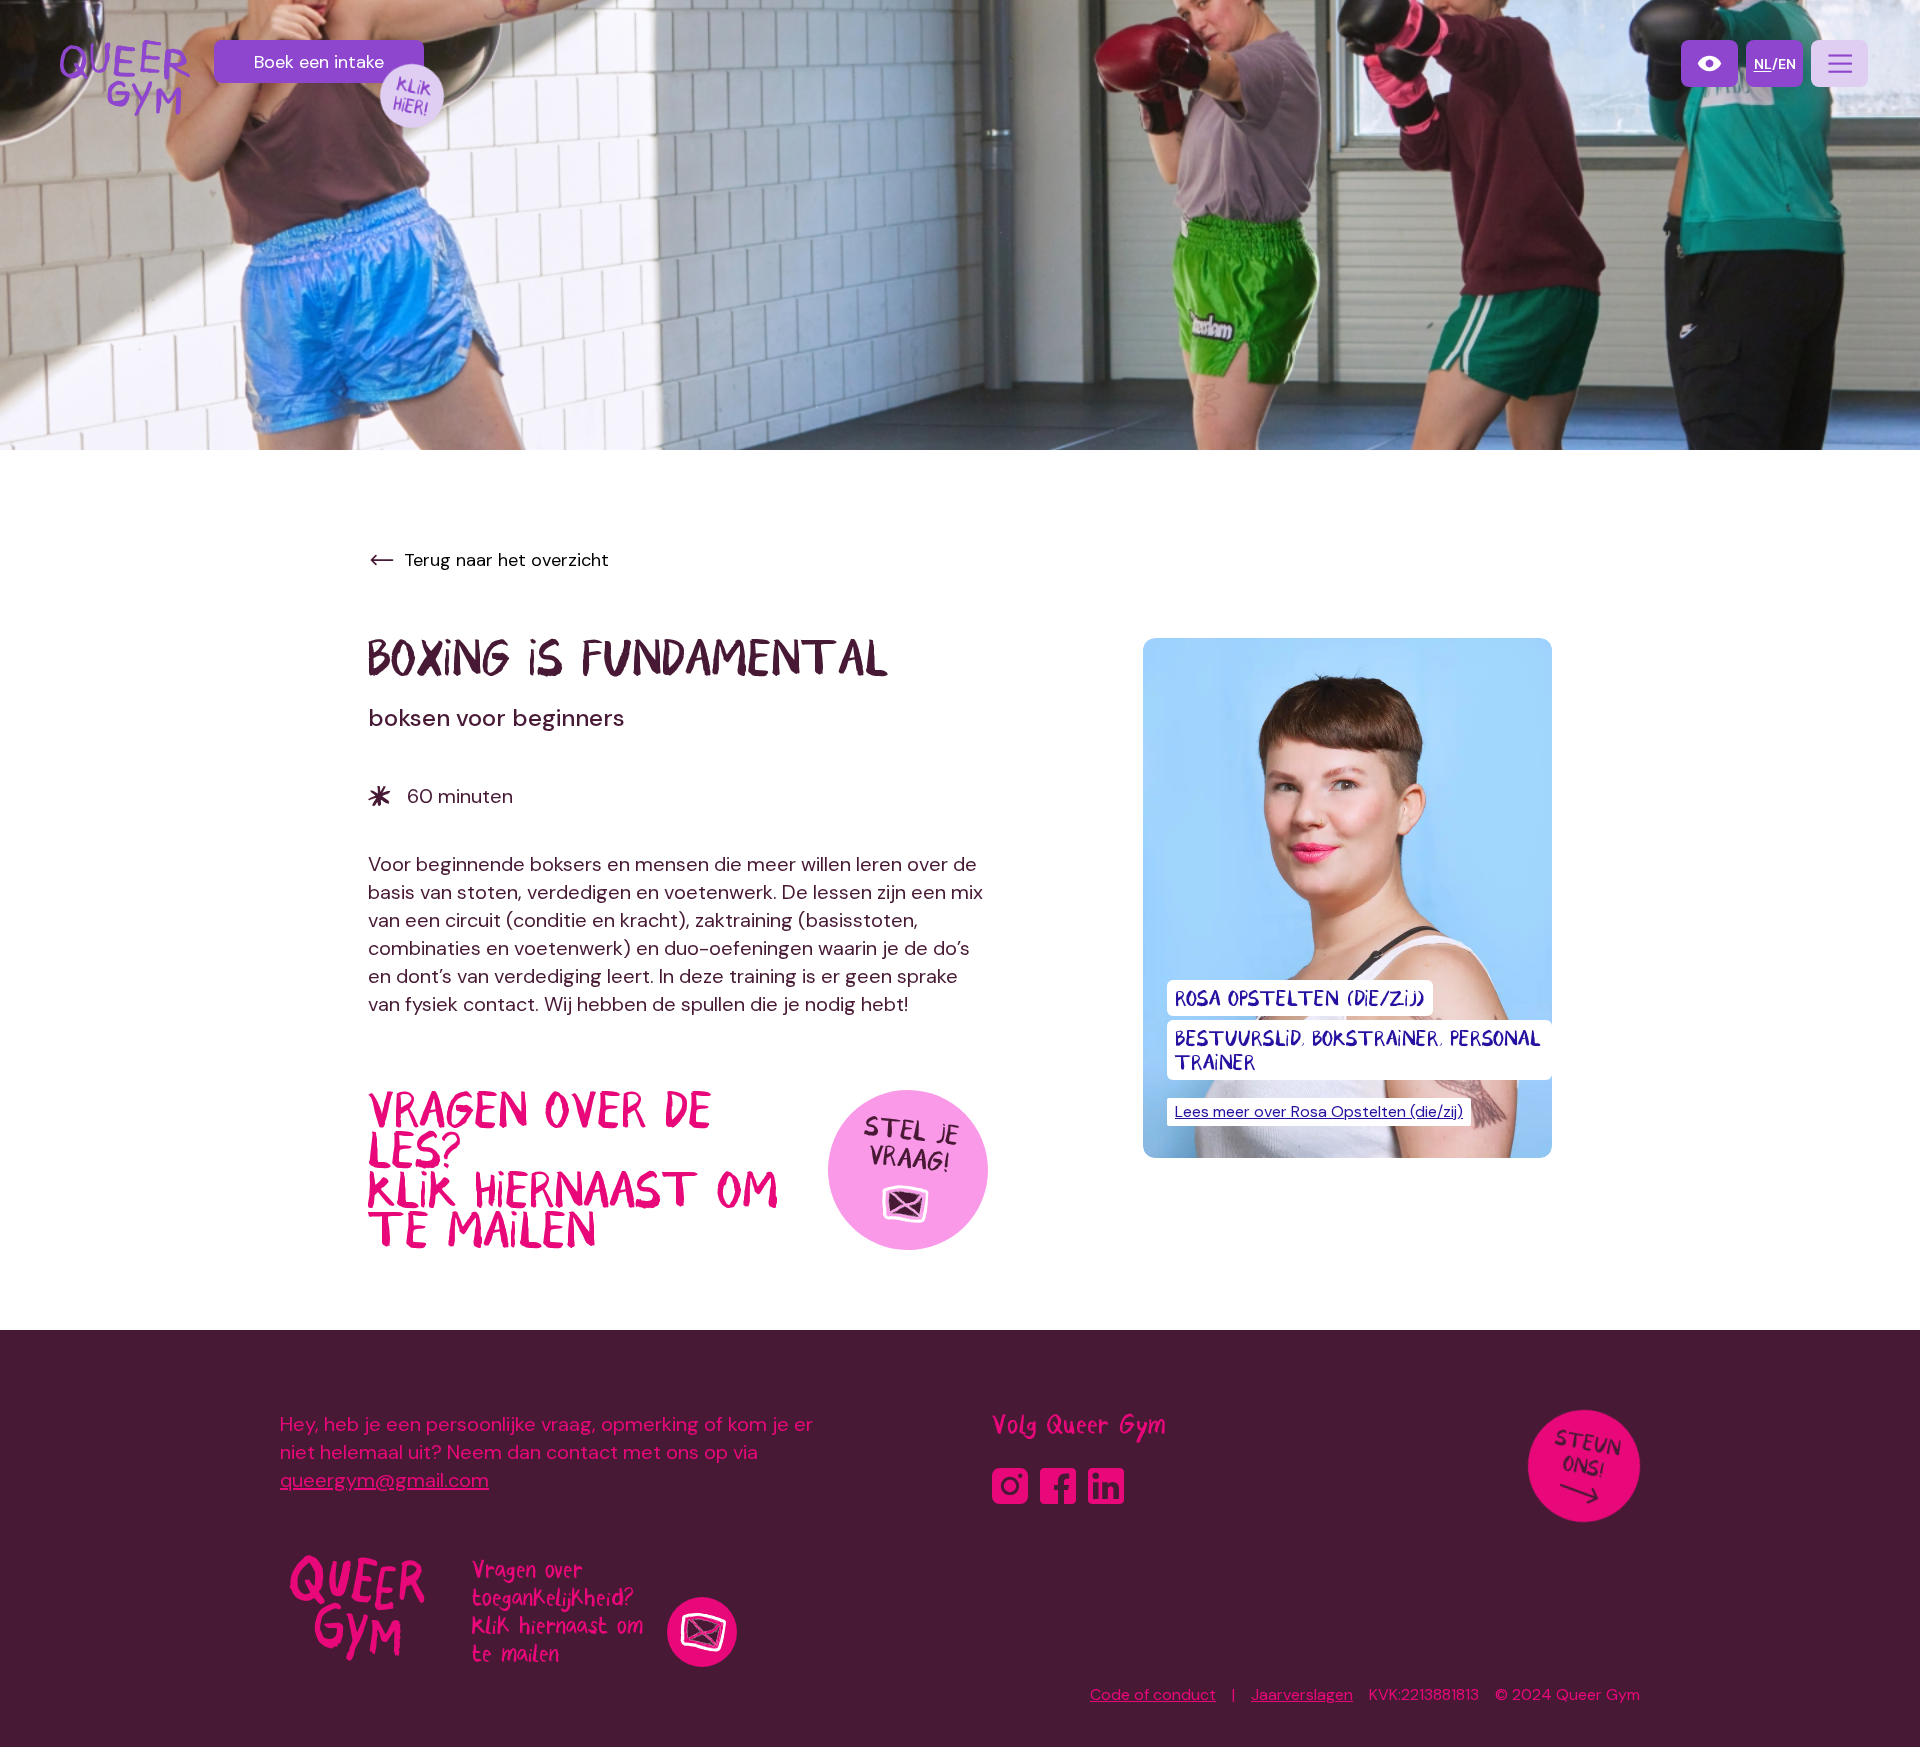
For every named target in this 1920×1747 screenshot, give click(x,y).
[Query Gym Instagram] (1010, 1486)
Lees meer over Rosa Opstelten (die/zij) (1319, 1111)
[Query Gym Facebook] (1058, 1486)
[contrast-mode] (1709, 63)
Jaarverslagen (1302, 1694)
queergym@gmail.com (384, 1480)
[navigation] (1839, 63)
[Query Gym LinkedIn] (1106, 1486)
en (1787, 64)
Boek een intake (319, 62)
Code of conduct (1153, 1694)
